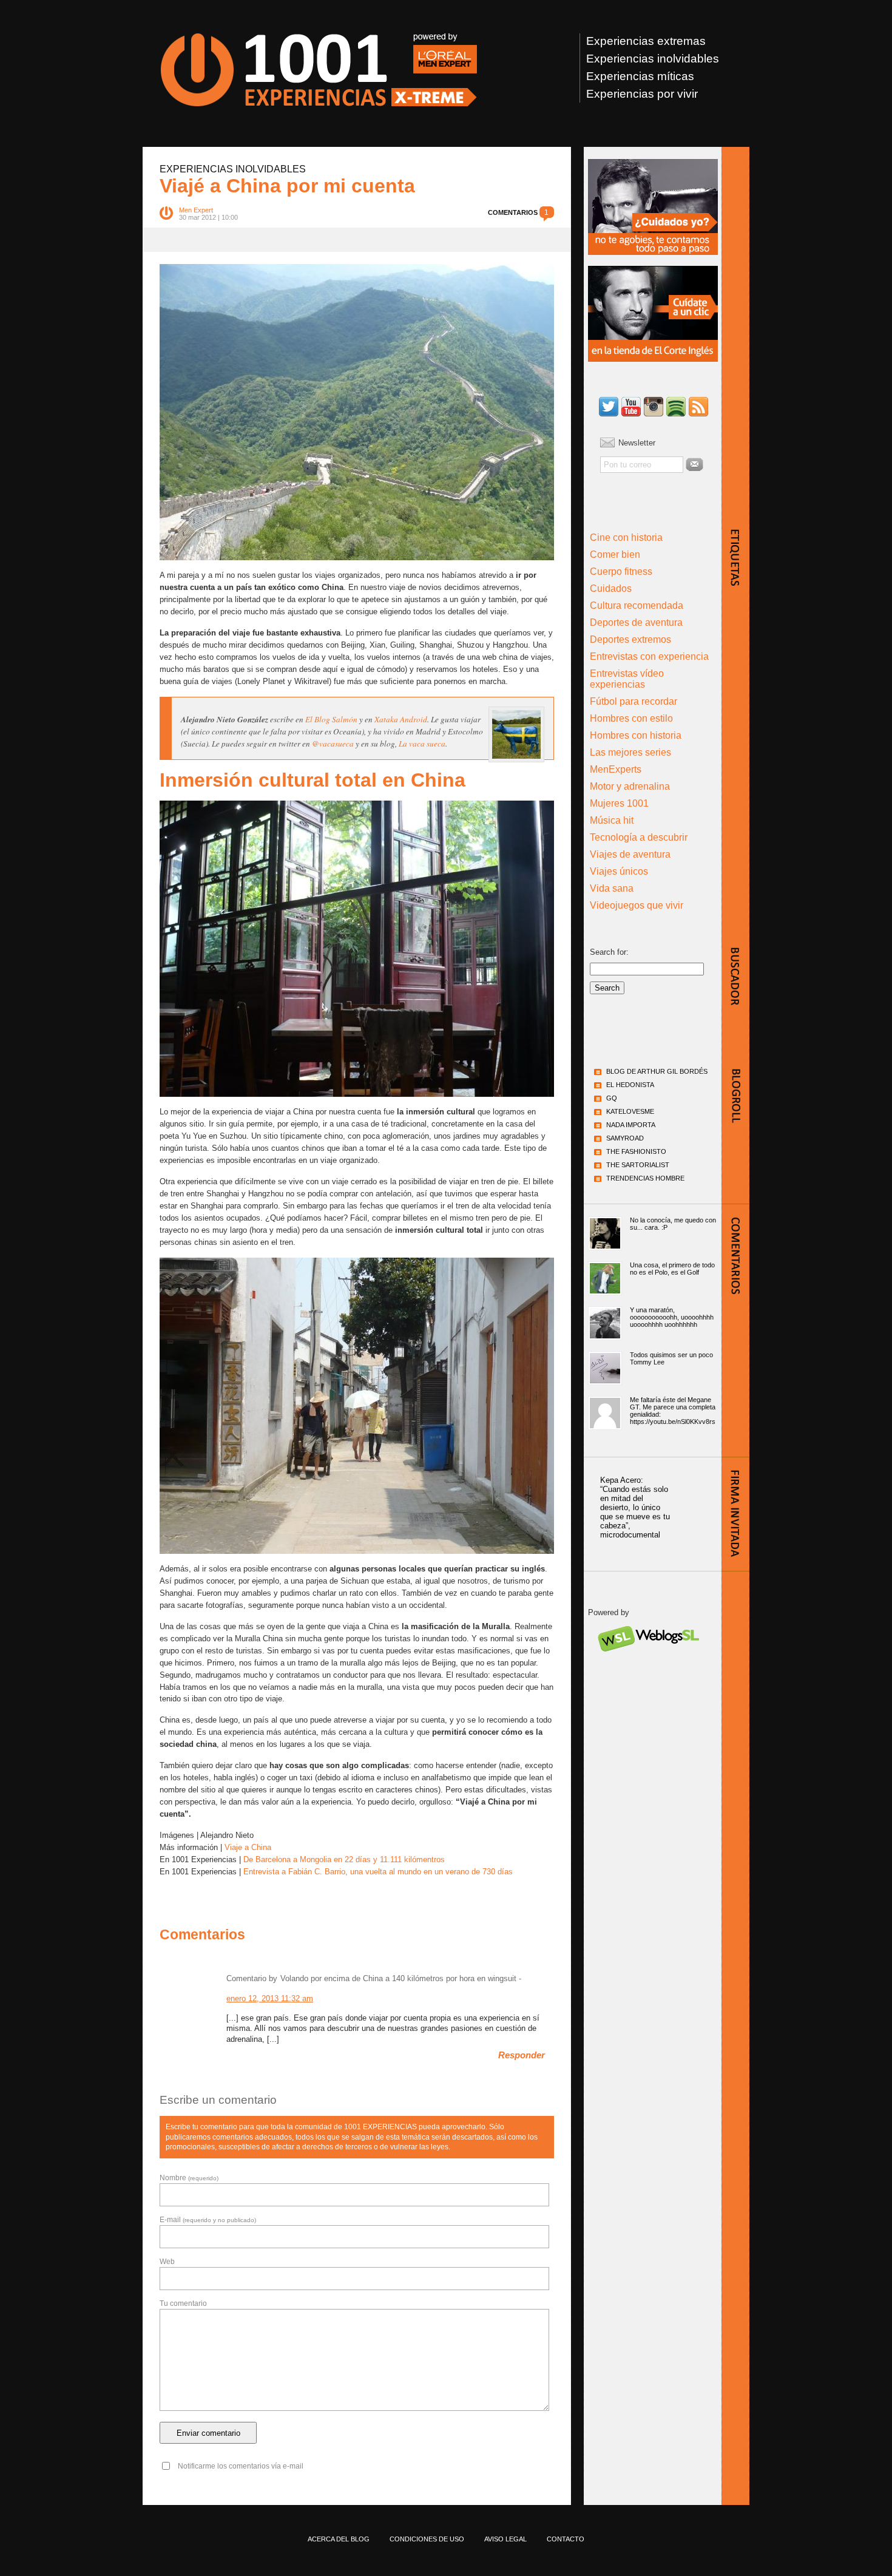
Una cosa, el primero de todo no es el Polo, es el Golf (672, 1269)
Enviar (694, 464)
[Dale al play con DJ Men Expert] (676, 408)
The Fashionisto (636, 1151)
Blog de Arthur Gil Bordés (657, 1071)
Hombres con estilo (631, 718)
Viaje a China (248, 1847)
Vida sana (612, 888)
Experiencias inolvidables (653, 59)
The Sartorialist (638, 1165)
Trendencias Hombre (645, 1178)
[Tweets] (609, 408)
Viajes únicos (619, 871)
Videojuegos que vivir (637, 905)
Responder (522, 2055)
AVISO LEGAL (505, 2539)
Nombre (189, 2178)
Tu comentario (183, 2303)
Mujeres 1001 (619, 803)
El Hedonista (630, 1085)
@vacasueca (333, 744)
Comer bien (615, 554)
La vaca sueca (422, 744)
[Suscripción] (698, 408)
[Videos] (631, 408)
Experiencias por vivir (642, 94)
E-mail (208, 2220)
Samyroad (625, 1138)
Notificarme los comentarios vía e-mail (241, 2466)
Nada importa (631, 1125)
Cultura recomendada (637, 605)
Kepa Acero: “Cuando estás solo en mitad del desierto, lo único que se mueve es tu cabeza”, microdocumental (635, 1507)
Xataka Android (401, 719)
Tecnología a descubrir (639, 837)
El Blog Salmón (331, 719)
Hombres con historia (636, 735)
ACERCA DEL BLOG (339, 2539)
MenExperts (616, 769)
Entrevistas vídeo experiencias (627, 679)
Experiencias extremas (646, 41)
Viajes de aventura (630, 854)
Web (167, 2262)
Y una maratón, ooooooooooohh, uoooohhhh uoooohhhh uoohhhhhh (672, 1317)
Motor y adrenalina (630, 786)
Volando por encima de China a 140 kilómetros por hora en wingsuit (398, 1978)
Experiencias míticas (640, 76)
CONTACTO (566, 2539)
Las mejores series (630, 752)
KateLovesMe (630, 1111)
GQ (612, 1098)
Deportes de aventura (636, 622)
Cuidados (611, 588)
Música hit (612, 820)
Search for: (609, 952)
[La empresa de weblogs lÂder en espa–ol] (648, 1662)
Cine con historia (626, 537)
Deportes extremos (630, 639)
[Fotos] (654, 408)
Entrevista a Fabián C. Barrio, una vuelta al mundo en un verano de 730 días (378, 1872)
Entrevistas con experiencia (649, 656)
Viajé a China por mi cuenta (287, 186)
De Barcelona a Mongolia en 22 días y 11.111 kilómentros (344, 1859)
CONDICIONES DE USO (427, 2539)
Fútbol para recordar (634, 701)
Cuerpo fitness (621, 571)
